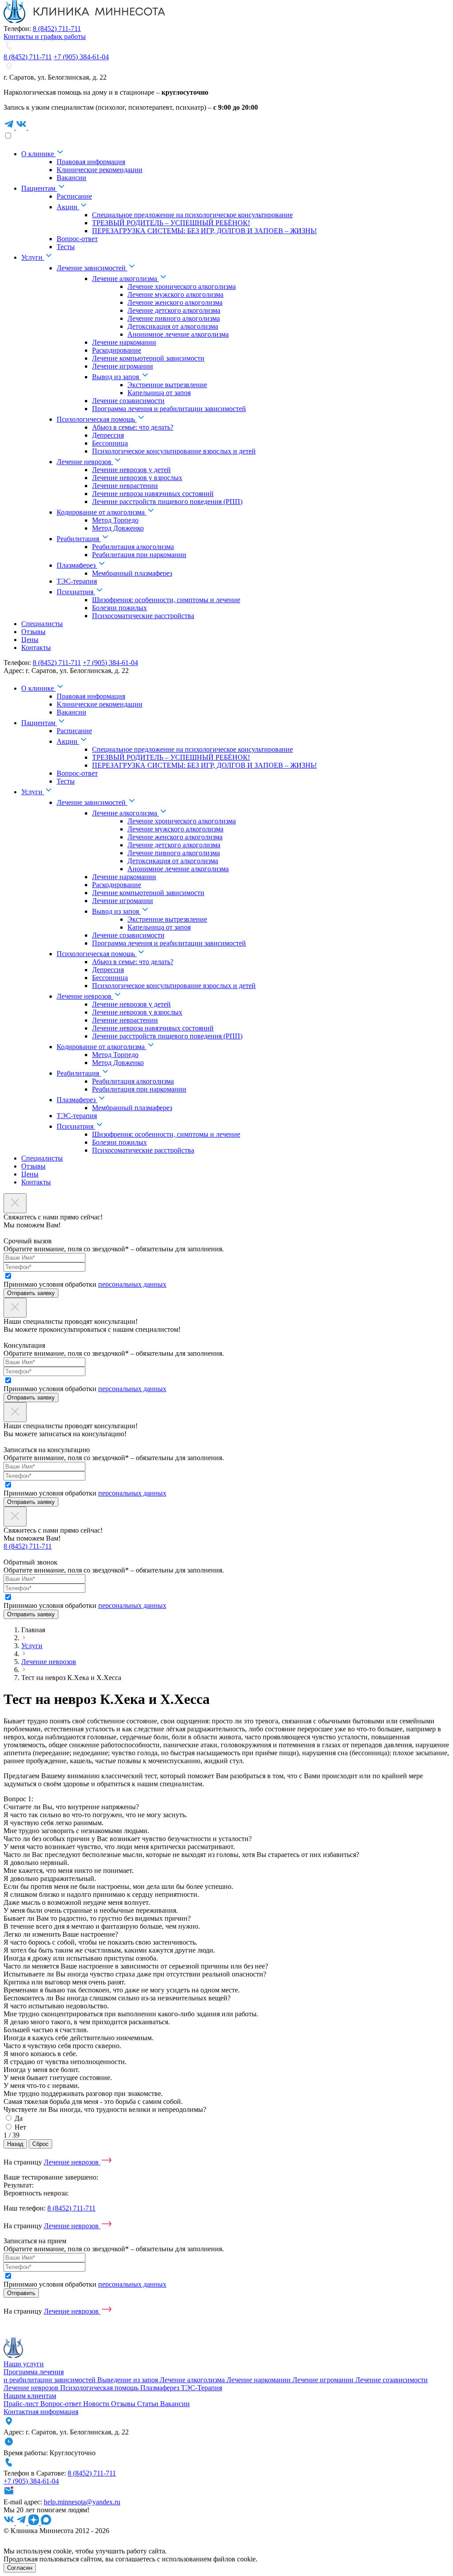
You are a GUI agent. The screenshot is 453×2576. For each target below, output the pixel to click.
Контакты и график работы (45, 37)
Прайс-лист (22, 2404)
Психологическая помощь (100, 2388)
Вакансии (175, 2404)
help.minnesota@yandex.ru (82, 2502)
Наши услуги (24, 2364)
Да (19, 2118)
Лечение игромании (324, 2380)
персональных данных (132, 1284)
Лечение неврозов (49, 1662)
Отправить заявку (31, 1293)
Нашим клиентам (30, 2396)
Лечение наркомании (259, 2380)
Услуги (32, 1646)
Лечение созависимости (392, 2380)
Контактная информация (41, 2412)
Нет (20, 2127)
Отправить (21, 2293)
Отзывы (124, 2404)
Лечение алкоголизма (193, 2380)
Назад (15, 2144)
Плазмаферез (161, 2388)
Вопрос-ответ (62, 2404)
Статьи (149, 2404)
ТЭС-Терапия (202, 2388)
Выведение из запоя (129, 2380)
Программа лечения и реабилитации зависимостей (50, 2376)
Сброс (40, 2144)
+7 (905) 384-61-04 (81, 57)
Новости (97, 2404)
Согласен (20, 2568)
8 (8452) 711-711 (57, 29)
